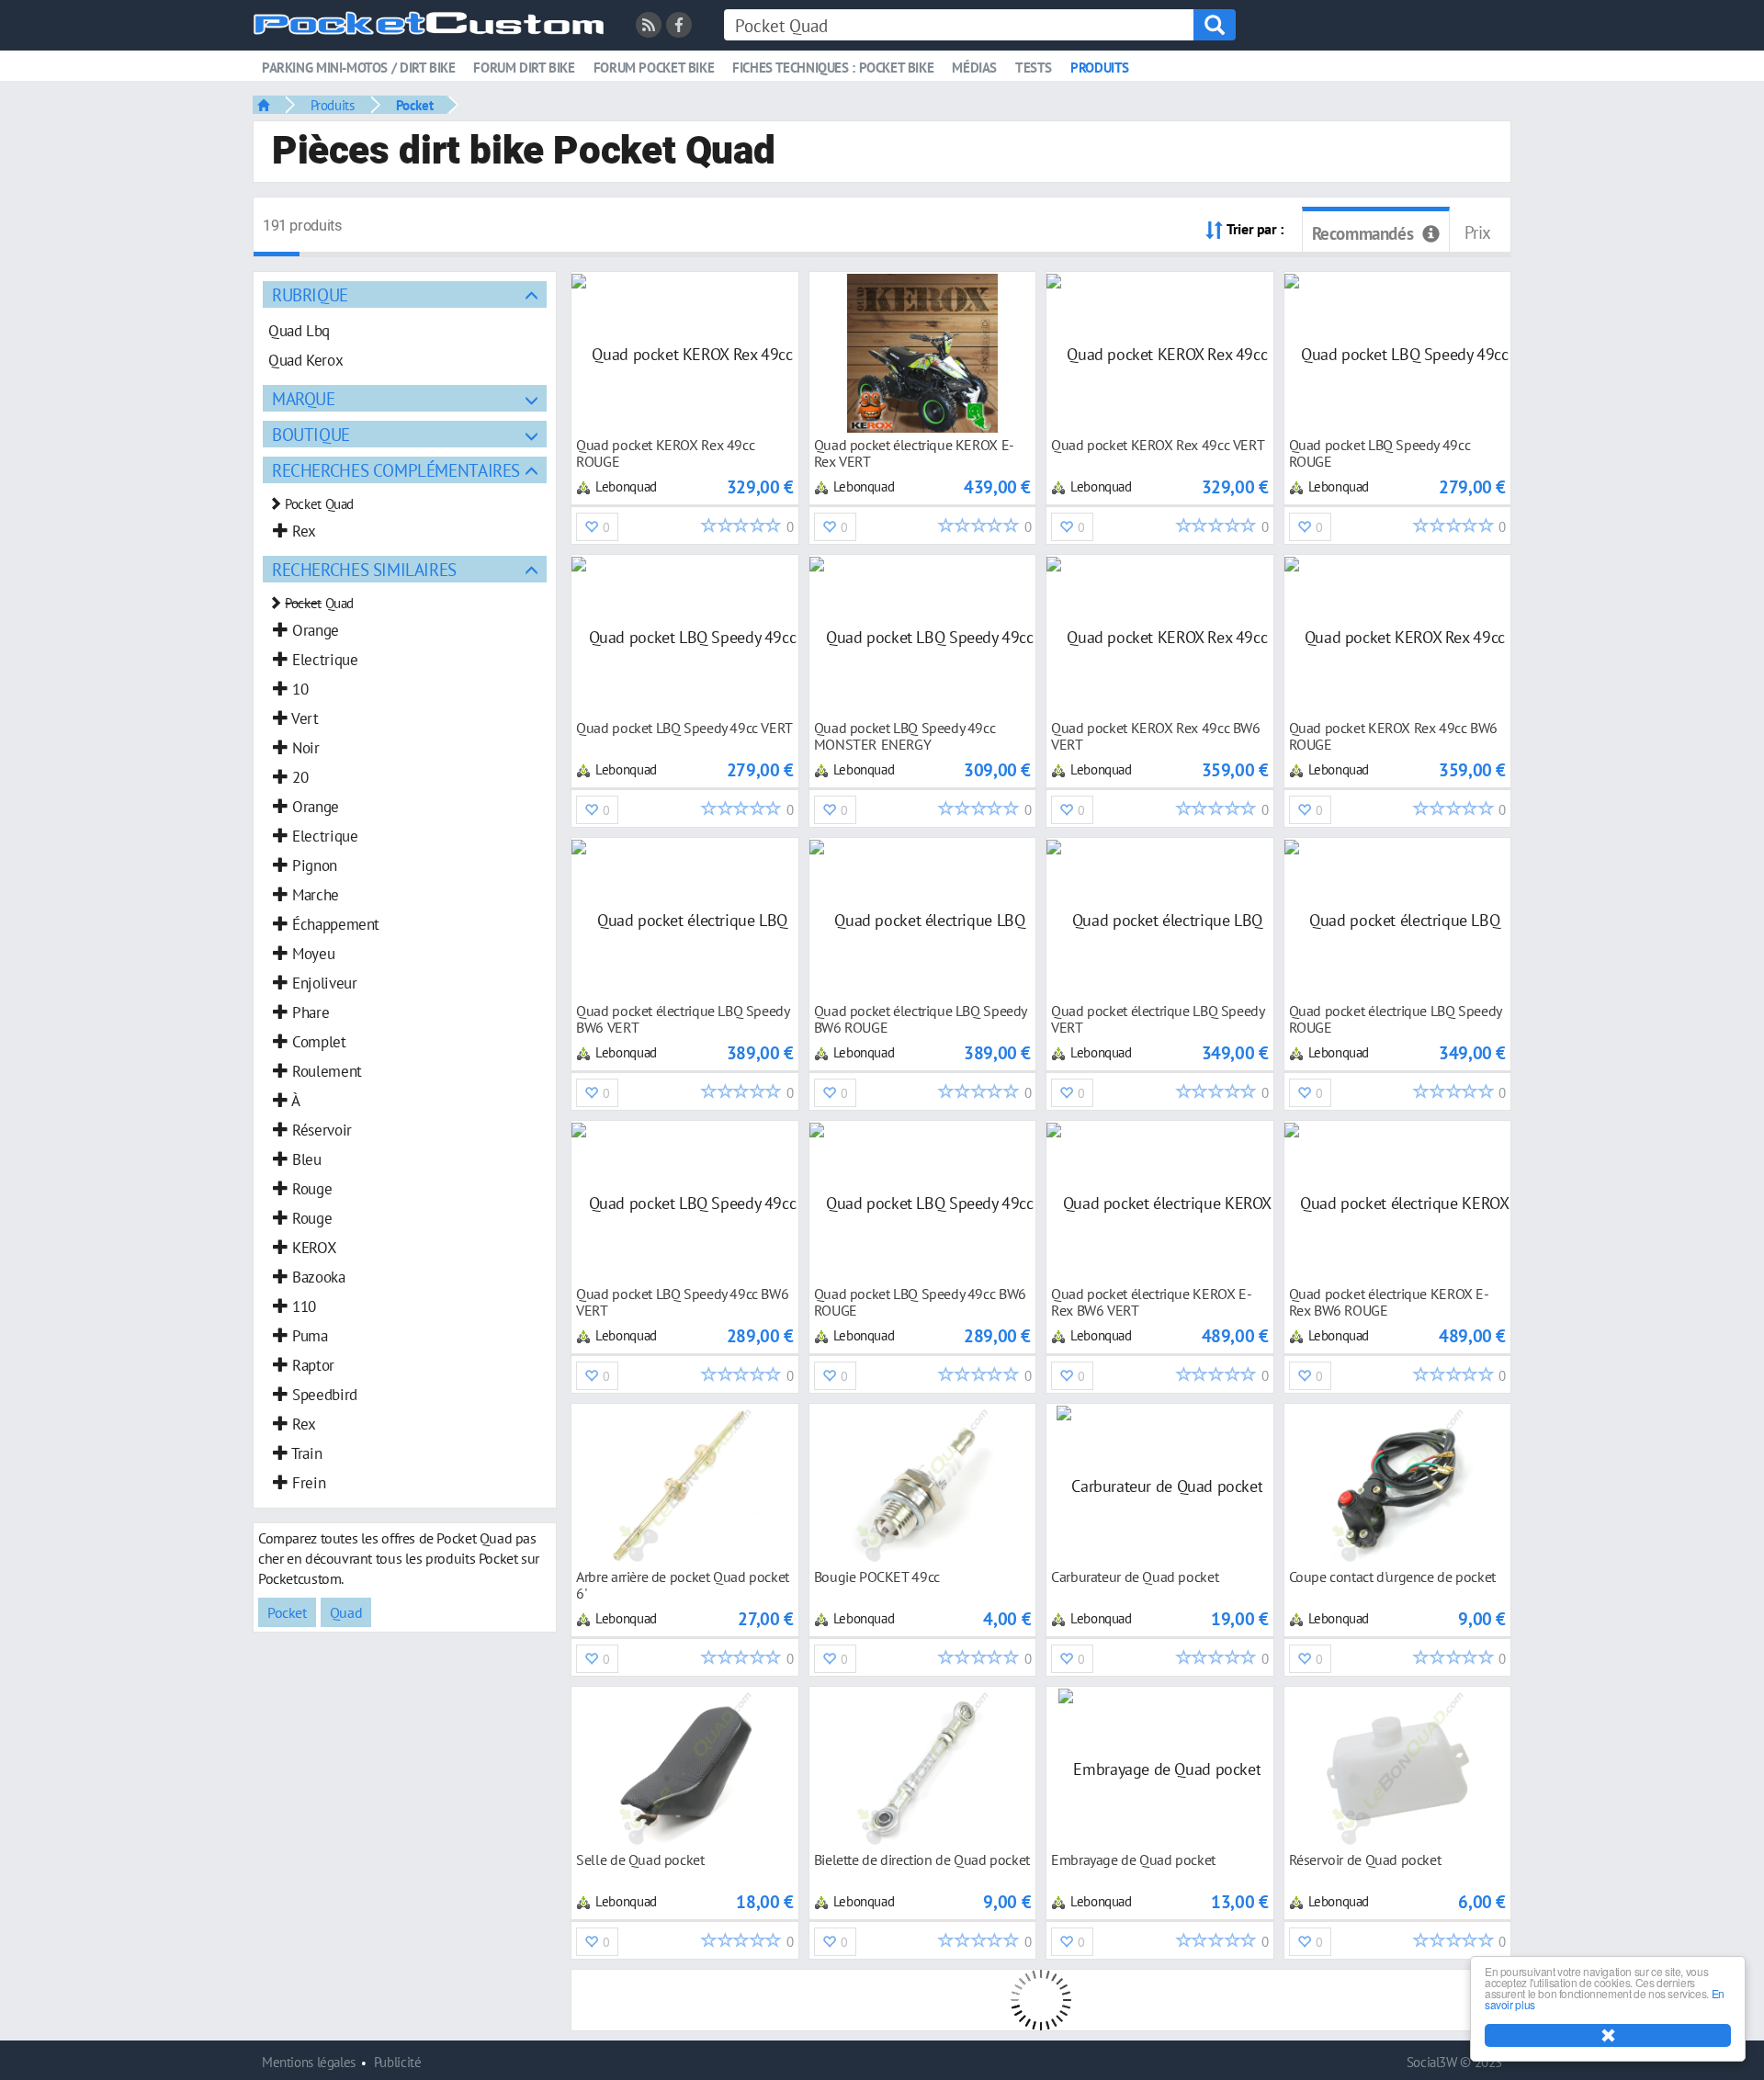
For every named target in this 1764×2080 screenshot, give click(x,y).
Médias (974, 68)
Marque (304, 398)
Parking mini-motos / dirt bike (358, 68)
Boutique (311, 434)
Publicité (398, 2062)
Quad (346, 1612)
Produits (1100, 68)
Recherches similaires (364, 569)
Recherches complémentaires (396, 470)
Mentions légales (309, 2062)
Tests (1034, 68)
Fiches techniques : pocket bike (833, 68)
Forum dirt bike (524, 68)
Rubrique (310, 294)
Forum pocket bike (654, 68)
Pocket (415, 105)
